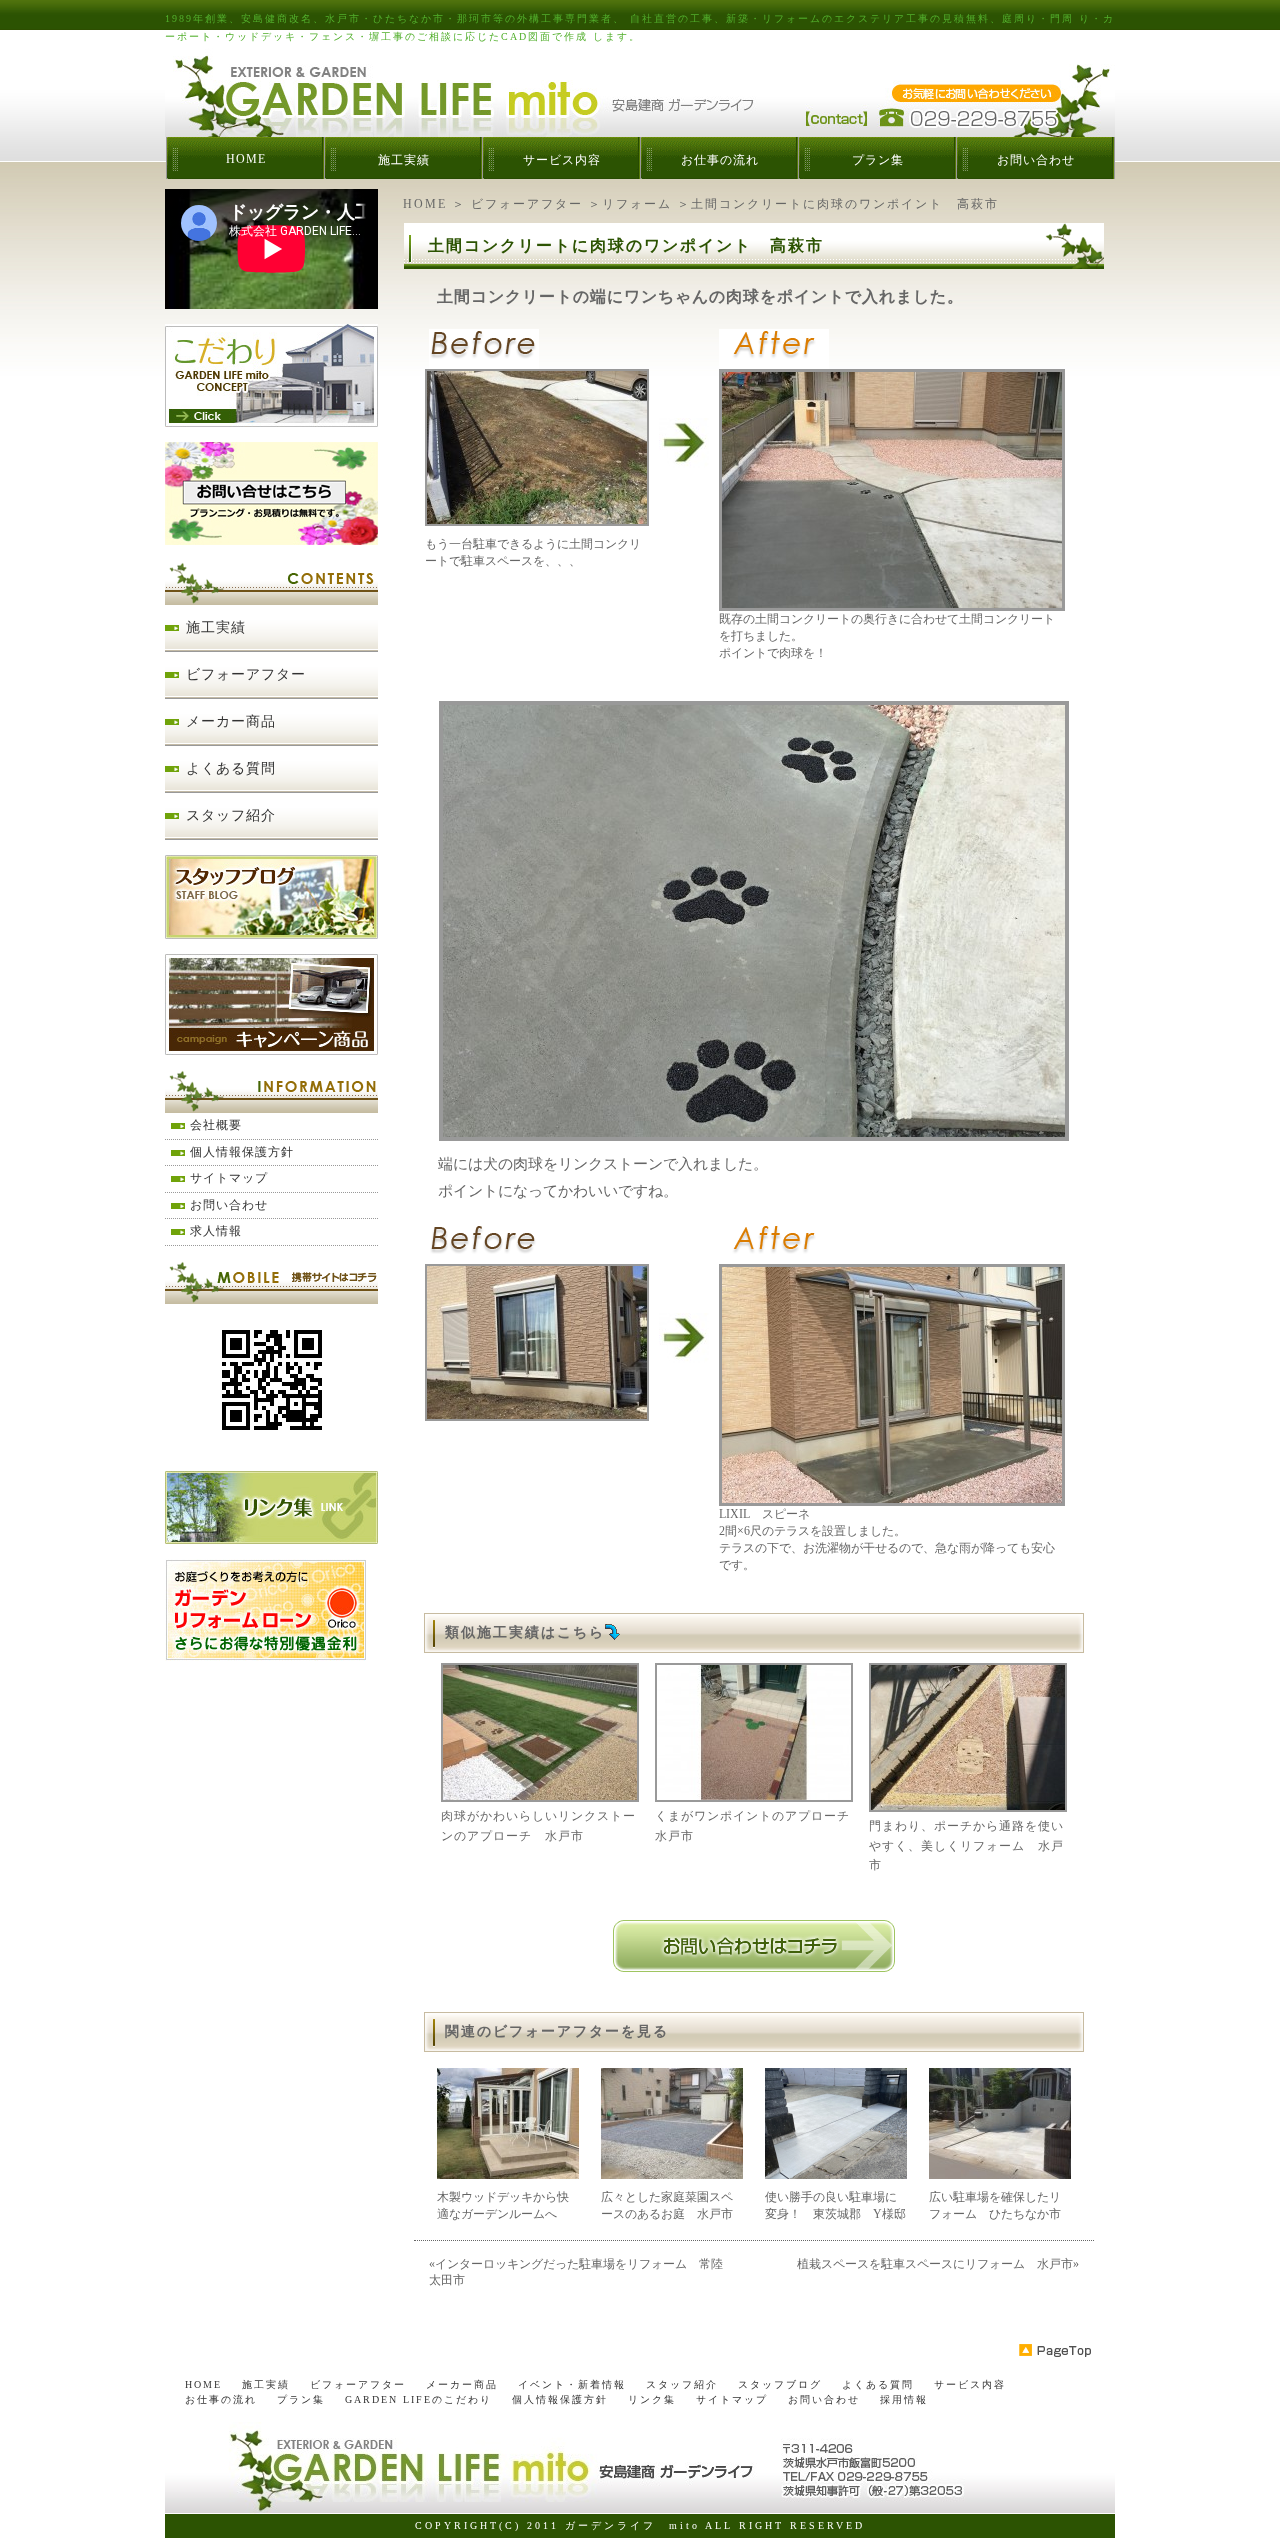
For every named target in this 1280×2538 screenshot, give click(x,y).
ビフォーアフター (527, 204)
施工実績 (404, 160)
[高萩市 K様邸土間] (892, 604)
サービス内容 (562, 160)
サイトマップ (229, 1178)
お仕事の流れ (720, 160)
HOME (246, 159)
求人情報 (216, 1231)
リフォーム (637, 204)
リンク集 (652, 2399)
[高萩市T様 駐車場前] (537, 519)
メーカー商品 (231, 721)
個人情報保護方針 (242, 1152)
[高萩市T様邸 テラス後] (892, 1499)
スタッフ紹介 (231, 815)
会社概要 (216, 1125)
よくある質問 (231, 768)
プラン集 (878, 160)
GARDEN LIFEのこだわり (418, 2399)
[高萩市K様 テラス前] (537, 1414)
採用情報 (904, 2399)
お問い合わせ (1036, 160)
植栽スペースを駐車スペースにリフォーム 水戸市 (935, 2264)
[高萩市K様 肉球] (754, 1134)
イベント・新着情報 (572, 2384)
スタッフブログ (780, 2384)
